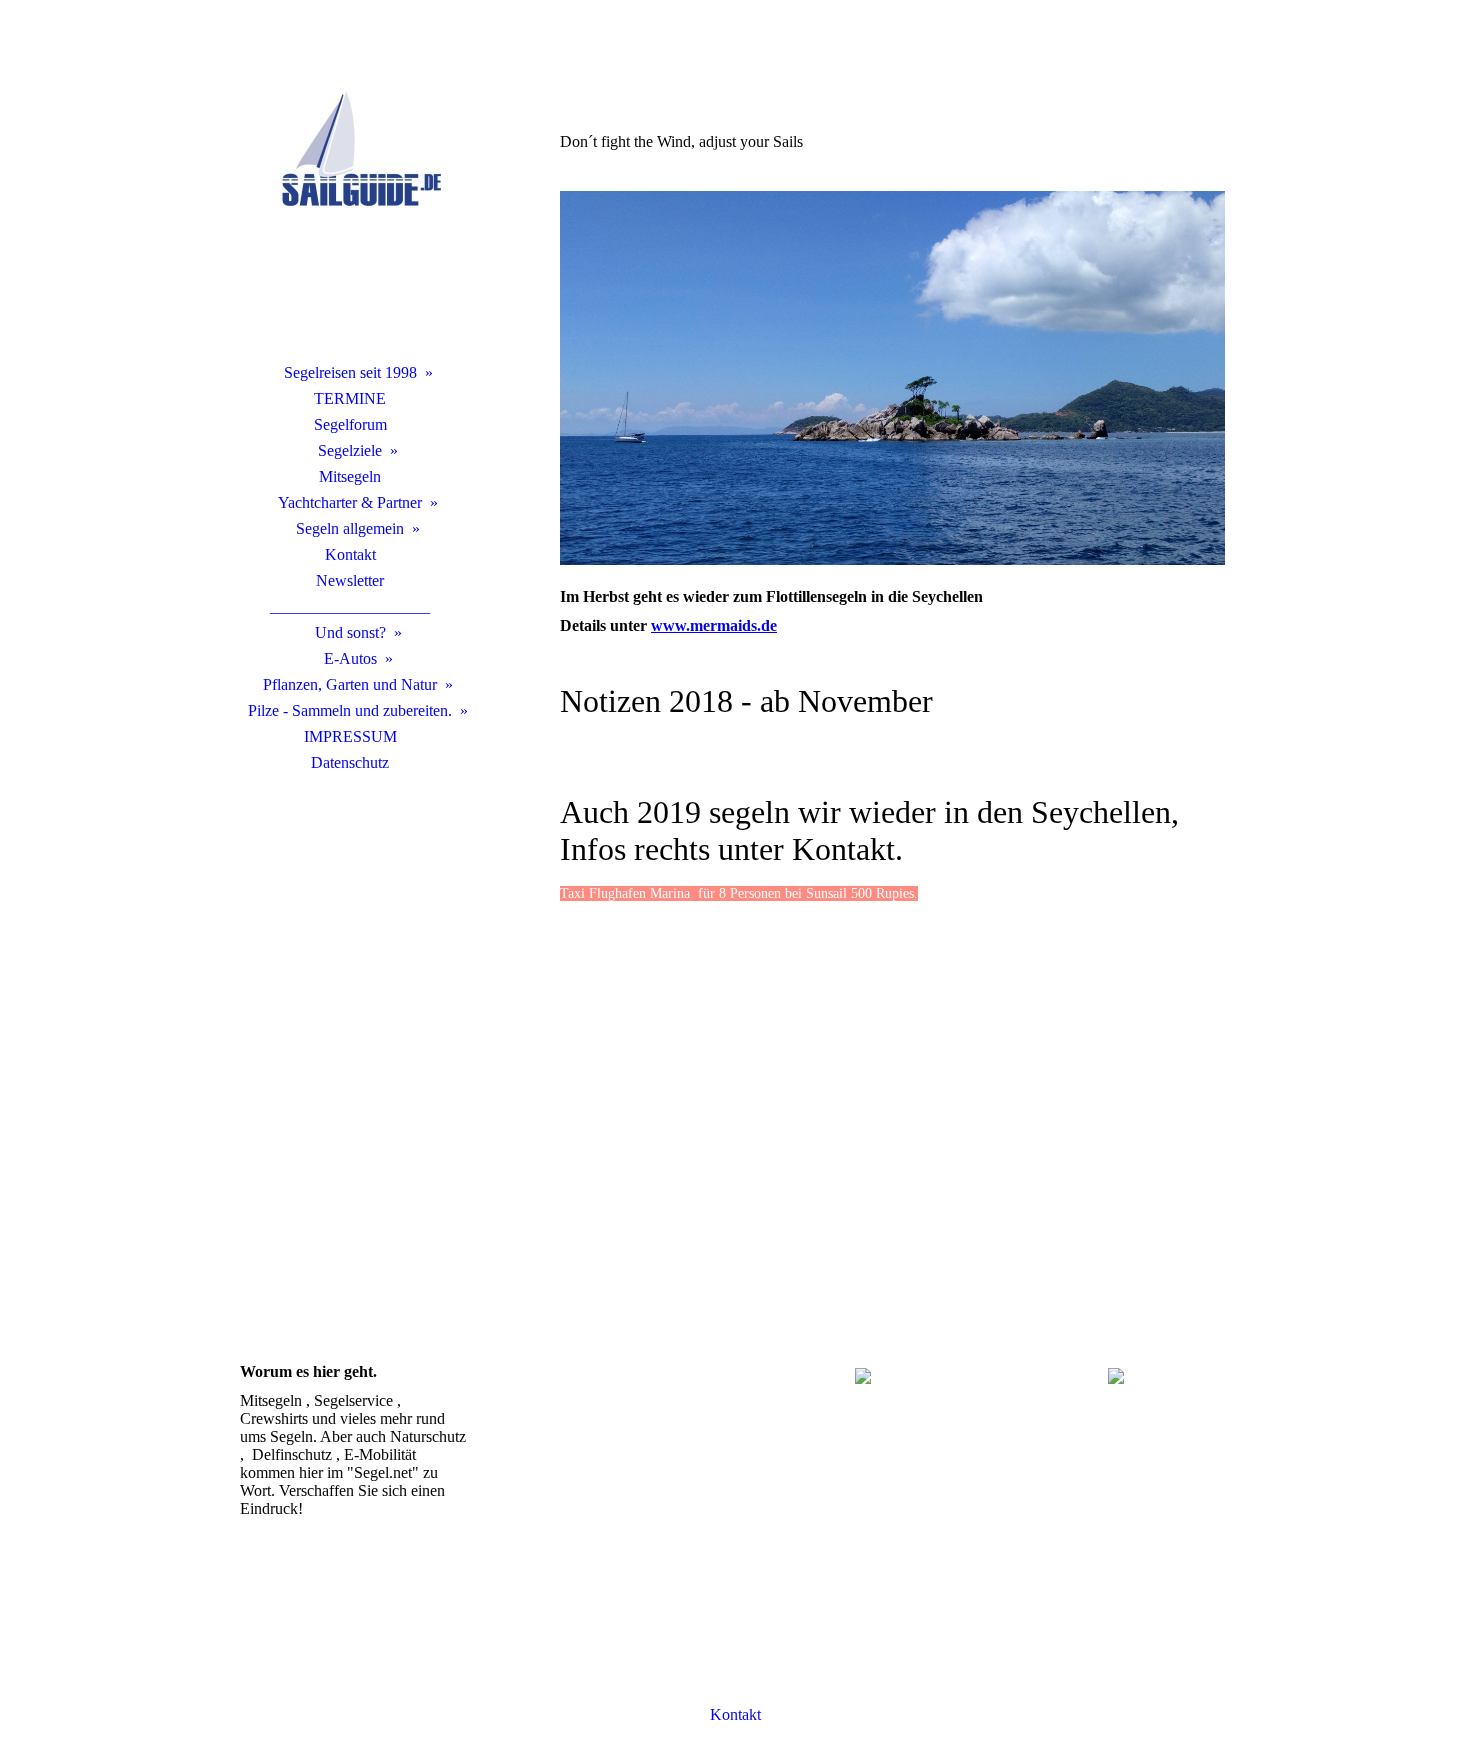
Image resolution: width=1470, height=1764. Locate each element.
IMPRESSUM (350, 736)
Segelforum (350, 424)
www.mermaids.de (714, 625)
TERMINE (350, 398)
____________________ (350, 606)
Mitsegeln (350, 476)
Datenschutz (350, 762)
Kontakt (350, 554)
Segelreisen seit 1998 (350, 372)
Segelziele (350, 450)
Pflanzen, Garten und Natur (350, 684)
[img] (350, 205)
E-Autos (350, 658)
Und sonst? (350, 632)
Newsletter (350, 580)
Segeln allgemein (350, 528)
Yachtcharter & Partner (350, 502)
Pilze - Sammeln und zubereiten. (350, 710)
